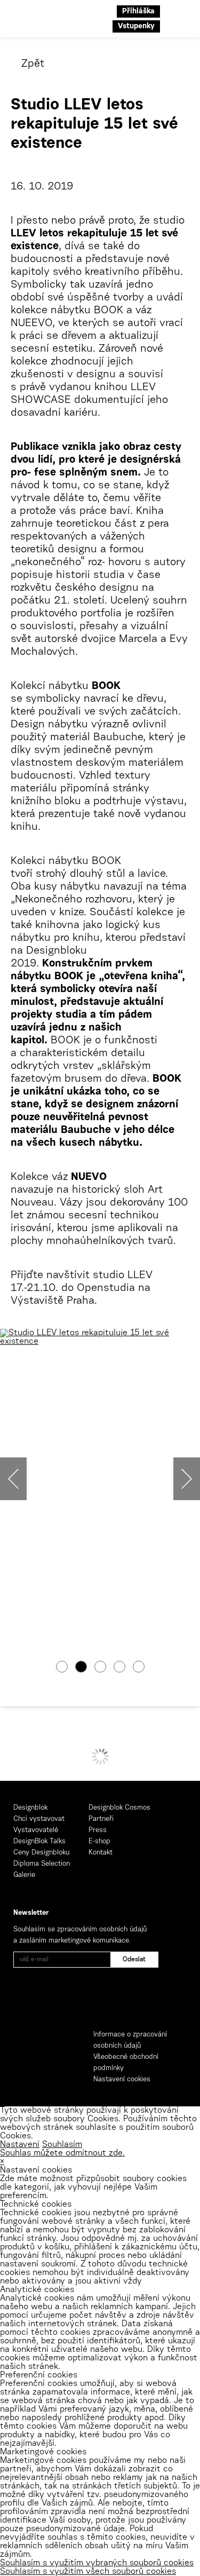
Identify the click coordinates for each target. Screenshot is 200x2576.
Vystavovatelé (36, 1830)
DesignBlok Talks (39, 1841)
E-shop (99, 1841)
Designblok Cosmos (119, 1808)
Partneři (101, 1819)
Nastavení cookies (122, 2079)
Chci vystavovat (39, 1819)
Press (98, 1830)
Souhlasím (62, 2145)
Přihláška (138, 12)
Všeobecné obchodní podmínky (126, 2063)
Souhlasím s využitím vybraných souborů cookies (97, 2563)
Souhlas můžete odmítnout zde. (62, 2153)
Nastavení (20, 2145)
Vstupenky (136, 27)
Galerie (24, 1875)
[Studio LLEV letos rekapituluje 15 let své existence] (100, 1337)
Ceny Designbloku (41, 1853)
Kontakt (101, 1853)
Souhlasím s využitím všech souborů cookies (88, 2572)
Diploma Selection (42, 1864)
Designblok (30, 1808)
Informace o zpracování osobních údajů (130, 2040)
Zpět (33, 64)
